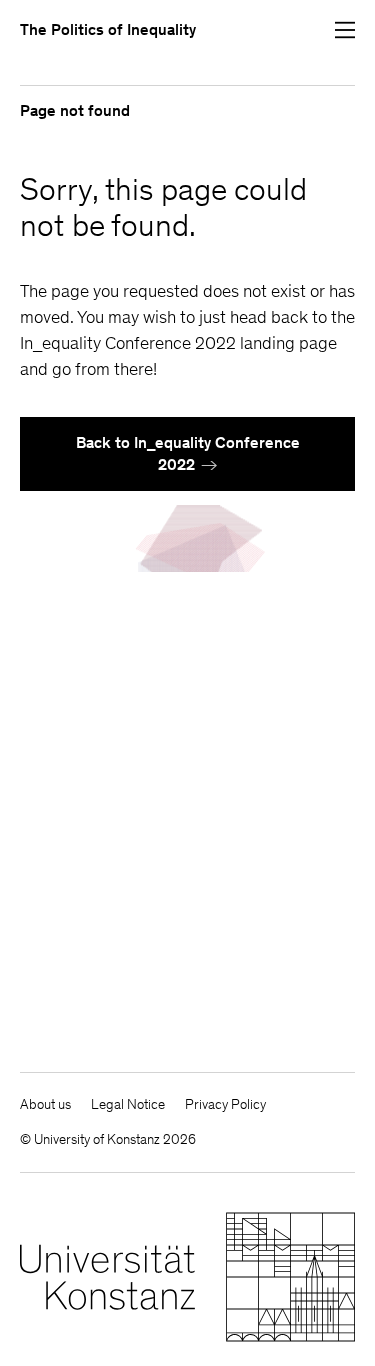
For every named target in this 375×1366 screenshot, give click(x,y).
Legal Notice (128, 1104)
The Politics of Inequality (108, 29)
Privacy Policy (225, 1104)
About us (45, 1104)
